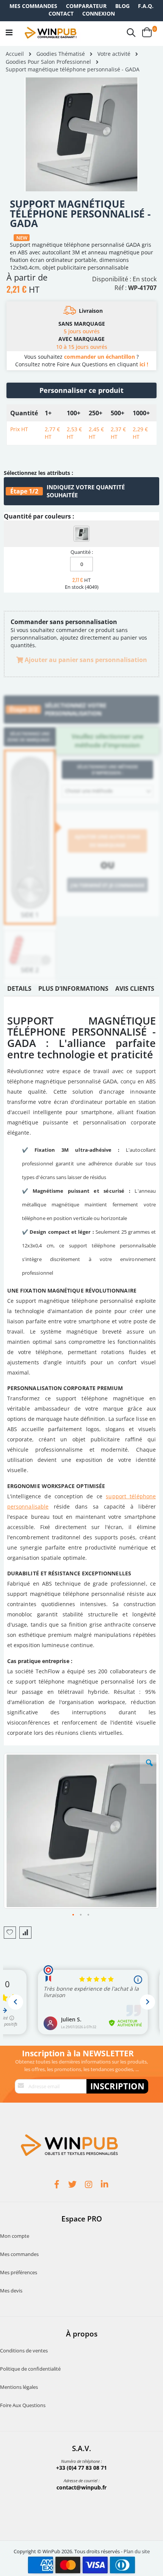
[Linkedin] (105, 2185)
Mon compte (15, 2236)
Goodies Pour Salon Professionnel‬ (48, 62)
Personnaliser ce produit (81, 390)
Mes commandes (33, 6)
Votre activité (114, 54)
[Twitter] (74, 2185)
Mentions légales (19, 2387)
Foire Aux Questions (23, 2405)
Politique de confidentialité (30, 2369)
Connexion (99, 13)
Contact (61, 13)
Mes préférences (19, 2272)
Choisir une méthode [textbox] (89, 791)
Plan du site (137, 2551)
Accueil (15, 54)
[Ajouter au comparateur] (25, 1933)
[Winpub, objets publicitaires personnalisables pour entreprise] (50, 33)
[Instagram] (89, 2185)
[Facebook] (58, 2185)
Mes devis (11, 2291)
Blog (122, 6)
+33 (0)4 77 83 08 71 (81, 2468)
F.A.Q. (146, 6)
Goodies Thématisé (61, 54)
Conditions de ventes (24, 2351)
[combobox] (107, 791)
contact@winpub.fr (81, 2487)
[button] (149, 1769)
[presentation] (19, 990)
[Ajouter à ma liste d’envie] (10, 1933)
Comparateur (86, 6)
